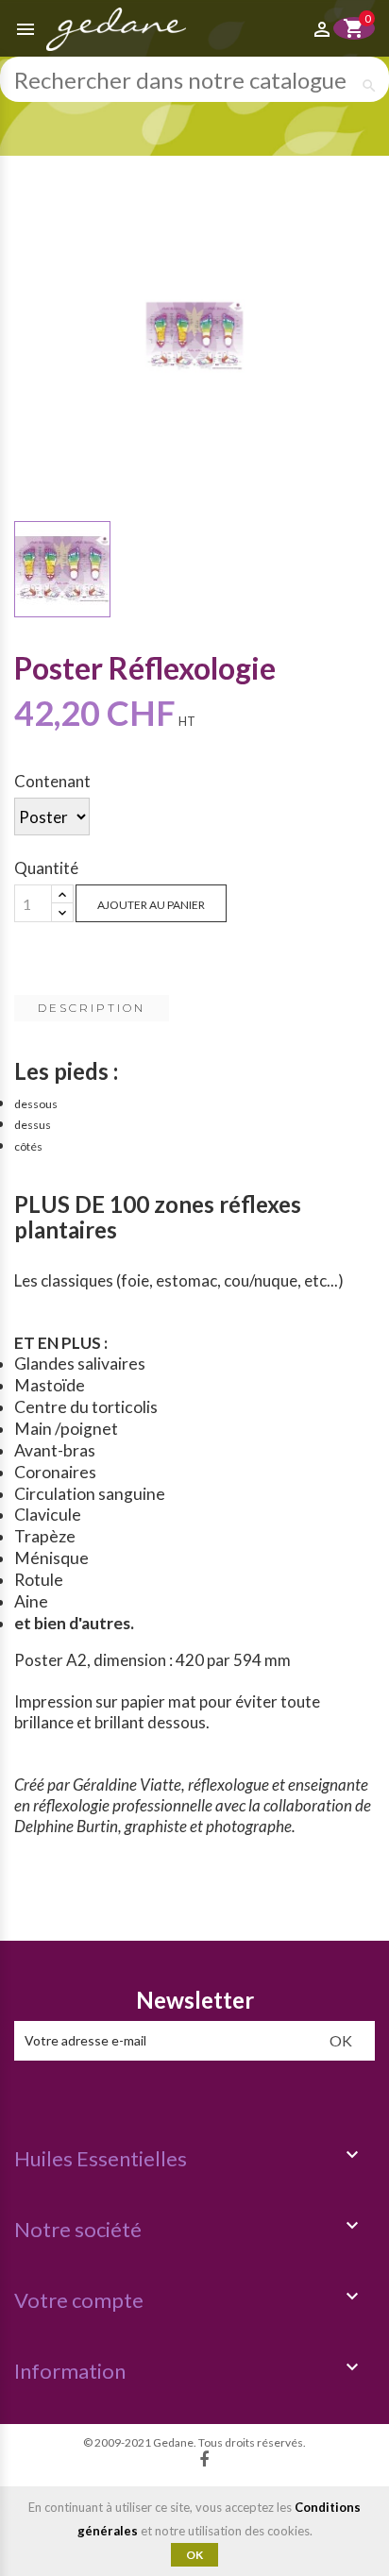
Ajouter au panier (151, 905)
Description (92, 1008)
